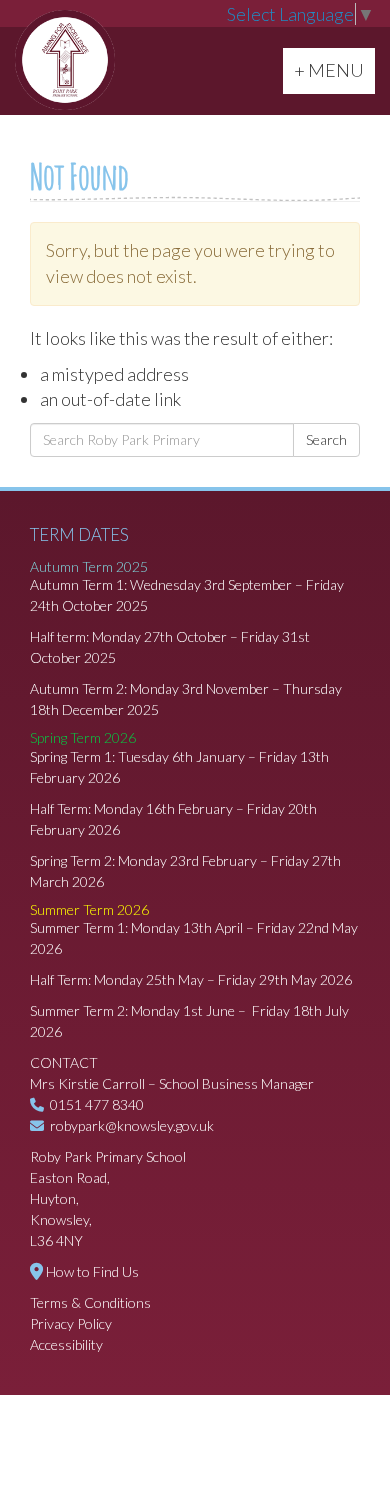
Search (326, 439)
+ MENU (334, 69)
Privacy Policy (71, 1323)
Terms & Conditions (90, 1302)
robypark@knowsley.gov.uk (132, 1125)
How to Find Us (92, 1271)
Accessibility (66, 1344)
